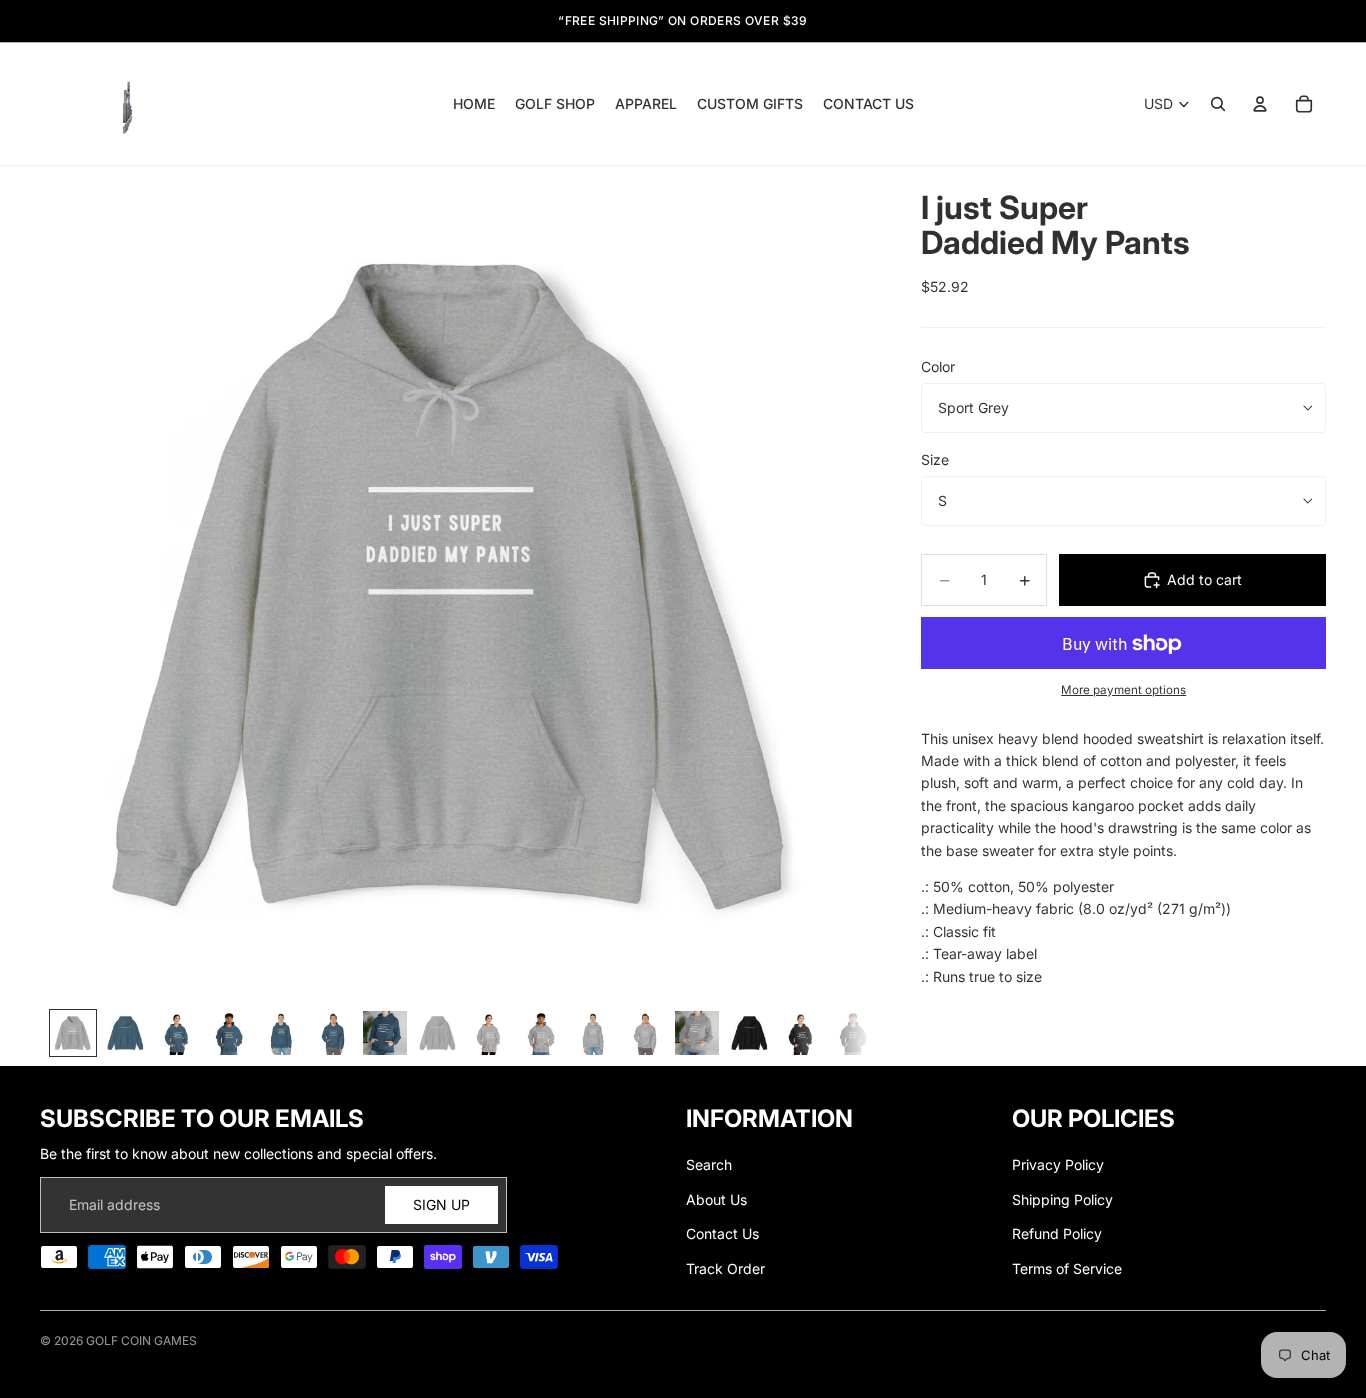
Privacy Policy (1058, 1164)
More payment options (1123, 690)
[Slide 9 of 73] (489, 1033)
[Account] (1260, 104)
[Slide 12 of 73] (645, 1033)
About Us (716, 1199)
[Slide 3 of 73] (177, 1033)
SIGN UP (441, 1204)
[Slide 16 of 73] (853, 1033)
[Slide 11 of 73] (593, 1033)
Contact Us (722, 1233)
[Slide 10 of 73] (541, 1033)
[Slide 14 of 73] (749, 1033)
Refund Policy (1057, 1233)
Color (938, 366)
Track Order (725, 1268)
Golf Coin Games (141, 1340)
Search (709, 1164)
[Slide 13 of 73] (697, 1033)
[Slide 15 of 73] (801, 1033)
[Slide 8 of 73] (437, 1033)
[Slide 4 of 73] (229, 1033)
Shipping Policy (1062, 1199)
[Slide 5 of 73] (281, 1033)
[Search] (1218, 104)
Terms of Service (1067, 1268)
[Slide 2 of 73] (125, 1033)
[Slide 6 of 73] (333, 1033)
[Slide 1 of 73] (73, 1033)
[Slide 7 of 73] (385, 1033)
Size (935, 459)
